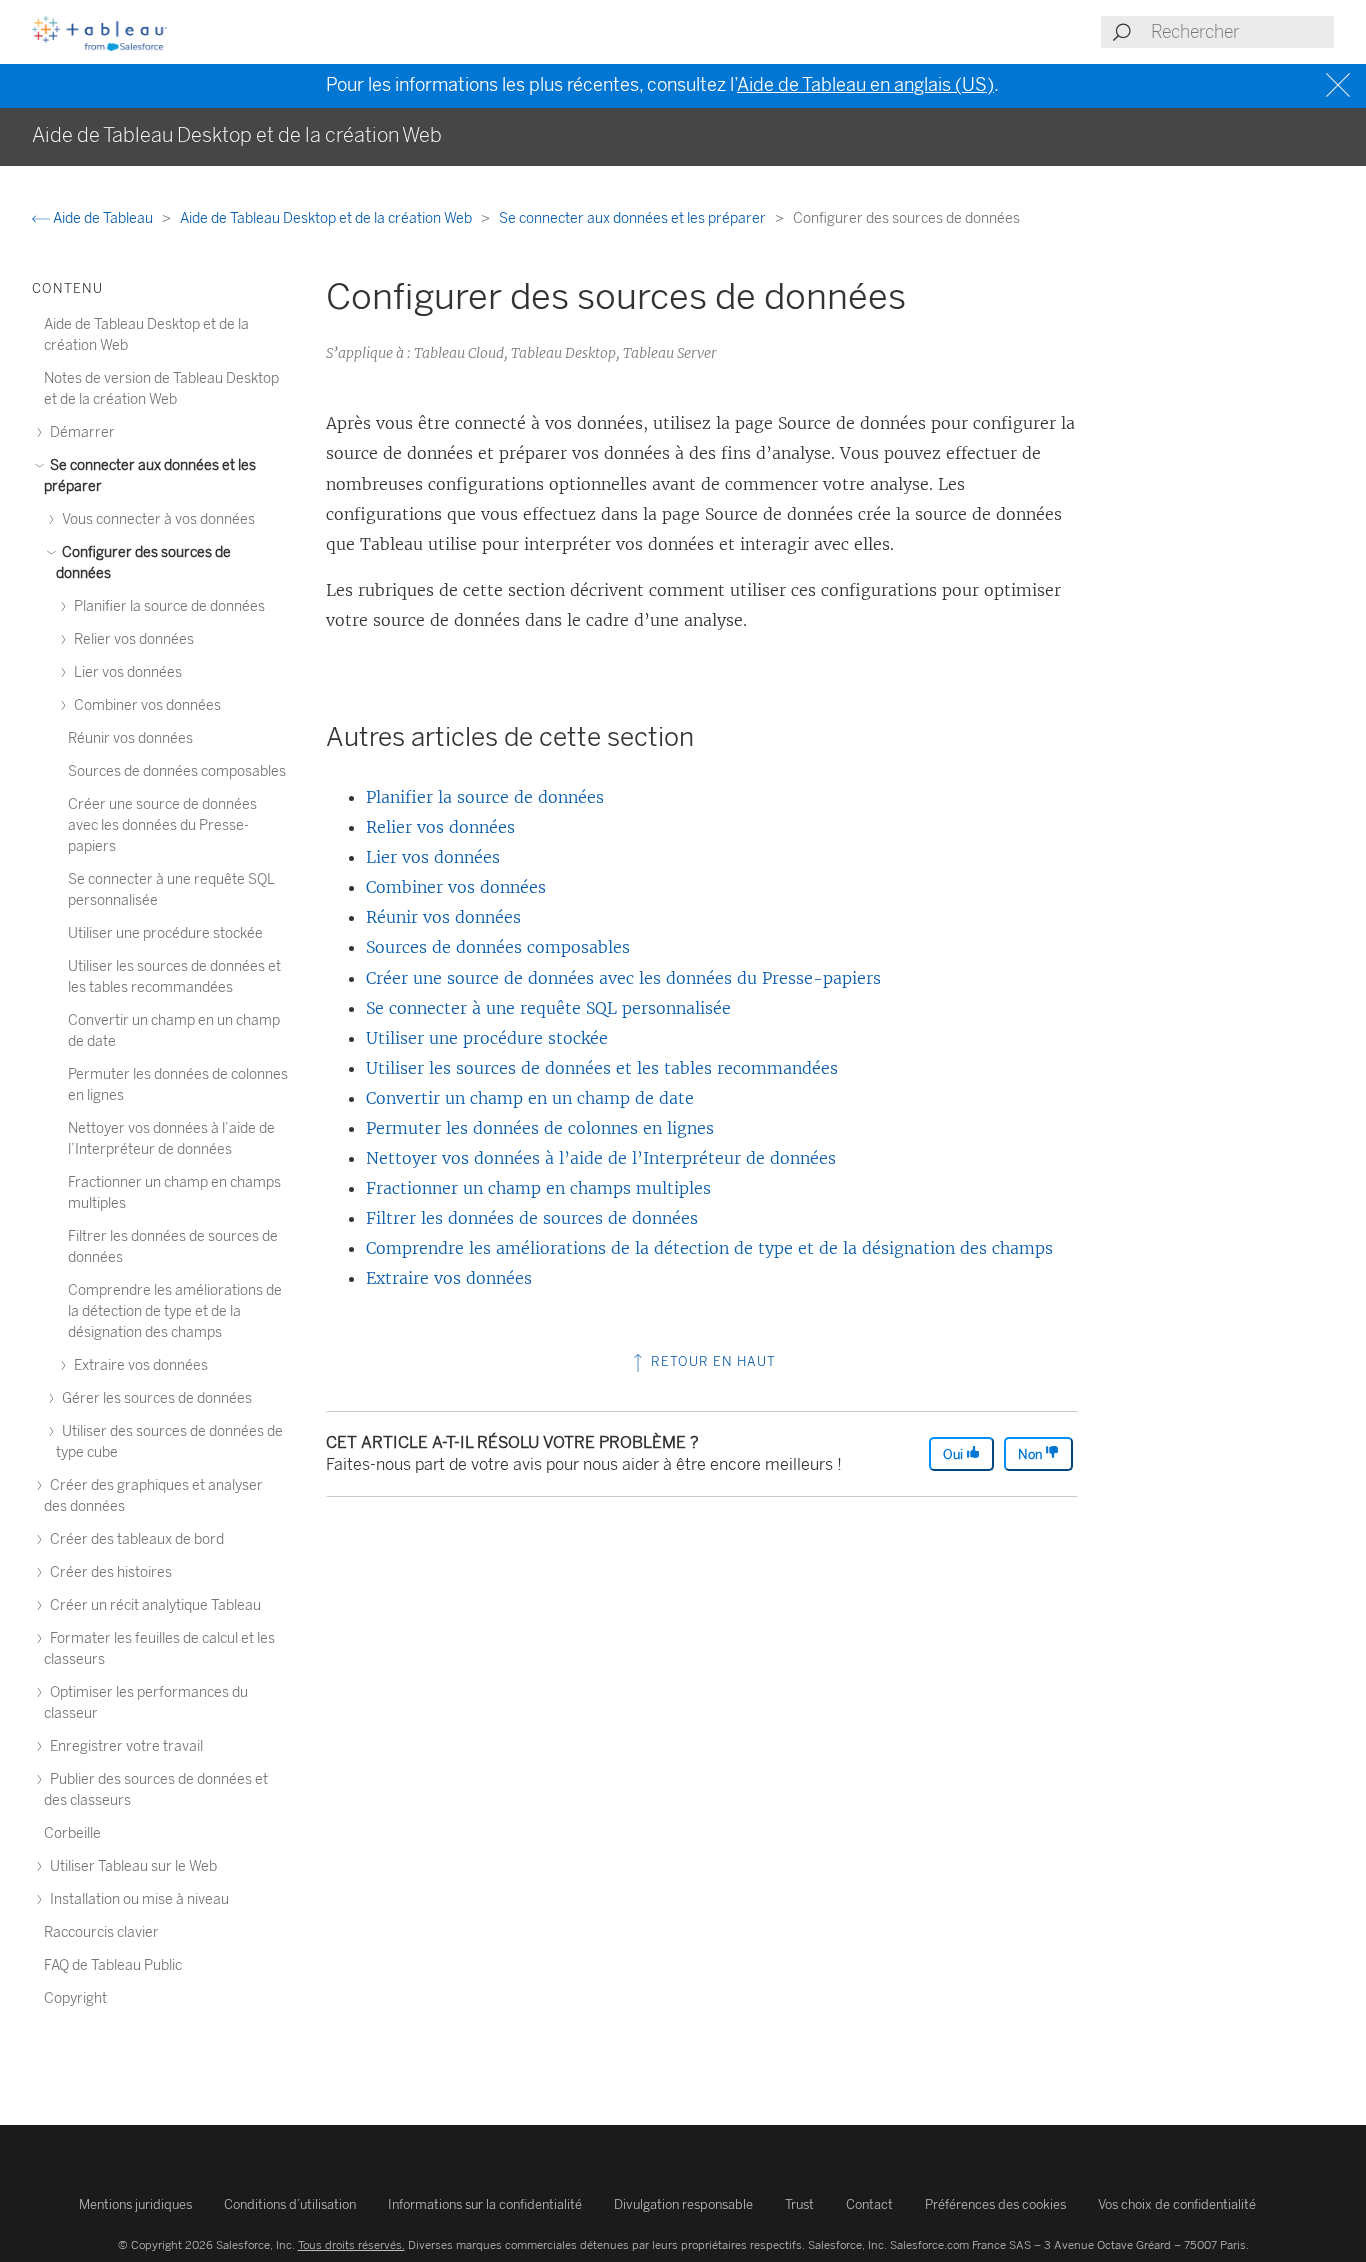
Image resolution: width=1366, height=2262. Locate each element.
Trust (799, 2204)
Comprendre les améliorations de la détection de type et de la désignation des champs (709, 1248)
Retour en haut (711, 1361)
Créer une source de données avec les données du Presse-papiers (623, 978)
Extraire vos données (449, 1278)
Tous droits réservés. (351, 2245)
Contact (869, 2204)
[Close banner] (1340, 85)
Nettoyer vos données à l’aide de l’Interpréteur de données (601, 1158)
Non (1031, 1454)
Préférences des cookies (995, 2204)
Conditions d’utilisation (290, 2204)
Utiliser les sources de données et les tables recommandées (602, 1068)
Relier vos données (440, 827)
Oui (954, 1454)
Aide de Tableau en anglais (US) (865, 85)
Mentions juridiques (135, 2204)
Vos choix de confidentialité (1177, 2204)
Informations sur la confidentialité (485, 2204)
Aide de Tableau (103, 218)
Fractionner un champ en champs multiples (538, 1188)
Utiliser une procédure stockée (487, 1038)
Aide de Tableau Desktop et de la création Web (327, 218)
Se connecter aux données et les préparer (634, 218)
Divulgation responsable (683, 2204)
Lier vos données (433, 857)
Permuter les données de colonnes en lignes (540, 1128)
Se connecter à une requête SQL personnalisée (548, 1008)
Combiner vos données (456, 887)
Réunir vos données (443, 917)
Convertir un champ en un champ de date (530, 1098)
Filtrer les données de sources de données (532, 1218)
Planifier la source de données (485, 797)
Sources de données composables (498, 947)
